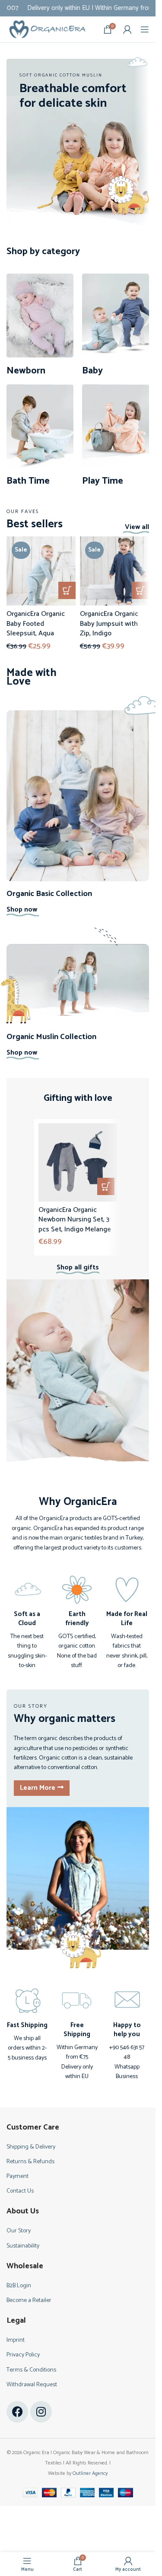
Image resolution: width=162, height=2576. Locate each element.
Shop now (22, 910)
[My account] (127, 29)
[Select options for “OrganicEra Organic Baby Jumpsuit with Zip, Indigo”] (140, 590)
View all (137, 527)
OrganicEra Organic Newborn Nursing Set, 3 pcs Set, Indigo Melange (75, 1220)
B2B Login (19, 2286)
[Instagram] (41, 2412)
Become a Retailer (29, 2300)
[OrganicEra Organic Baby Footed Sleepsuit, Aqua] (41, 571)
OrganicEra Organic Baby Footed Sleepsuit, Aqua (36, 624)
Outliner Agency (90, 2473)
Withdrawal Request (32, 2385)
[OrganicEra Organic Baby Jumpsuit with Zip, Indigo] (114, 571)
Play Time (103, 481)
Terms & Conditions (31, 2370)
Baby (92, 371)
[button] (106, 1186)
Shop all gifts (78, 1267)
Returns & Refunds (30, 2162)
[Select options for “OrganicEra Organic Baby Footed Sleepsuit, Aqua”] (67, 590)
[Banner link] (78, 142)
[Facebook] (17, 2412)
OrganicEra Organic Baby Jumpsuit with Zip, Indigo (109, 624)
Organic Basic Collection (49, 894)
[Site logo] (48, 29)
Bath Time (28, 481)
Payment (17, 2176)
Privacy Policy (23, 2355)
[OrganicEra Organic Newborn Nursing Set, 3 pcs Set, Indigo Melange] (78, 1162)
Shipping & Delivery (31, 2147)
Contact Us (20, 2191)
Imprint (16, 2340)
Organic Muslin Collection (51, 1037)
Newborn (26, 371)
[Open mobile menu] (145, 29)
